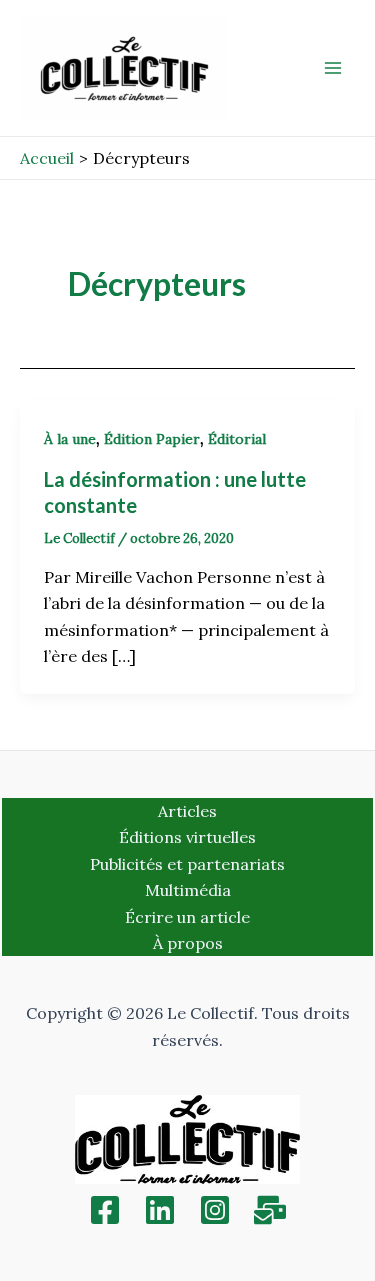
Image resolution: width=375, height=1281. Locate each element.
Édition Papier (152, 439)
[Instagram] (215, 1210)
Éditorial (237, 439)
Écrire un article (187, 917)
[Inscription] (270, 1210)
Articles (187, 811)
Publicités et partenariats (187, 864)
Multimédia (188, 890)
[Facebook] (105, 1210)
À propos (188, 943)
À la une (70, 439)
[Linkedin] (160, 1210)
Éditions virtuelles (187, 837)
